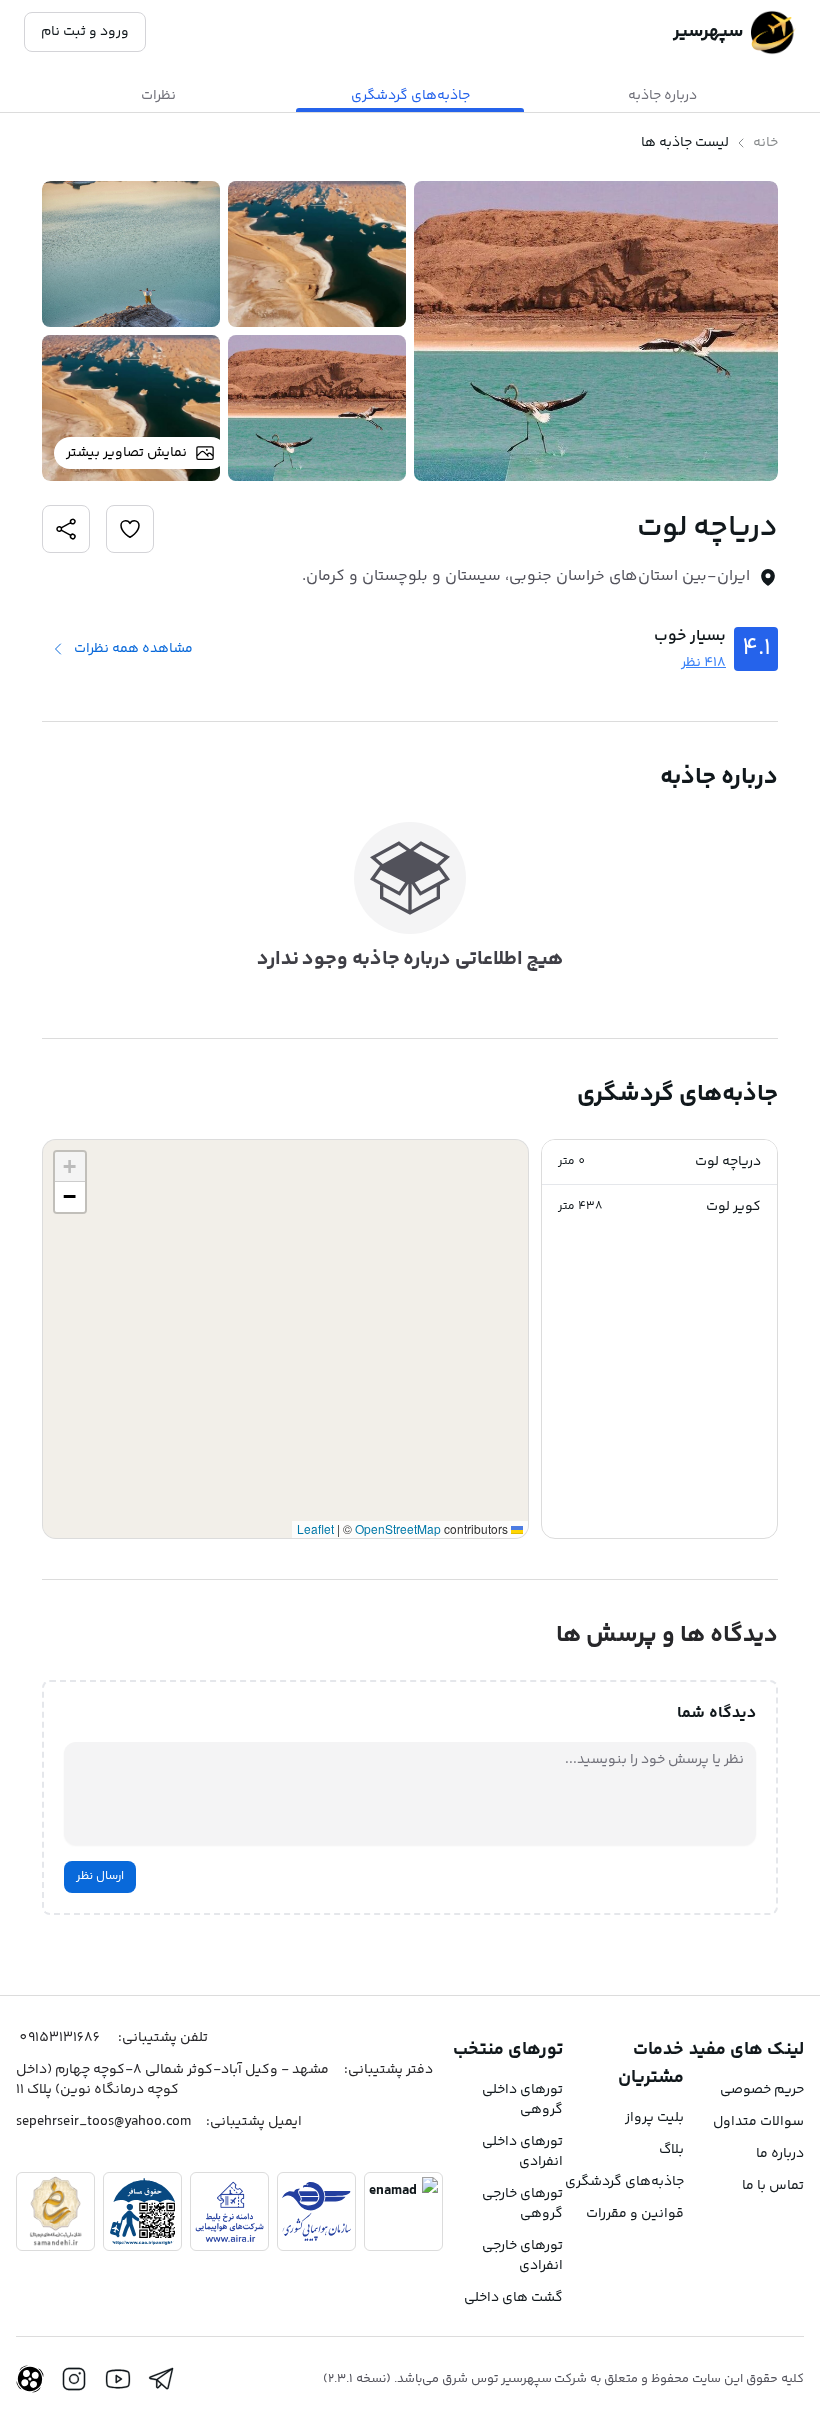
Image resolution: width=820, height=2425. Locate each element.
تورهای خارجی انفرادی (522, 2256)
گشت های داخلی (513, 2298)
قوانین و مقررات (635, 2214)
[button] (659, 1162)
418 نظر (703, 663)
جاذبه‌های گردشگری (624, 2182)
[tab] (662, 96)
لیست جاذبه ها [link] (685, 143)
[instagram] (74, 2379)
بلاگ (671, 2150)
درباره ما (780, 2154)
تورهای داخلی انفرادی (522, 2152)
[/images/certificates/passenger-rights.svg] (142, 2211)
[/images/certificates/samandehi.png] (55, 2211)
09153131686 (59, 2038)
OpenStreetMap (398, 1528)
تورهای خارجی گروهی (522, 2204)
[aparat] (30, 2379)
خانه (765, 143)
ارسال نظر (100, 1876)
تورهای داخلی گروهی (522, 2100)
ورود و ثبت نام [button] (85, 32)
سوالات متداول (758, 2122)
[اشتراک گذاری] (130, 529)
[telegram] (162, 2379)
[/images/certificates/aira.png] (229, 2211)
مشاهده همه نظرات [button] (133, 649)
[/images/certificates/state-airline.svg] (316, 2211)
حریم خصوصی (762, 2090)
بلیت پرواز (654, 2118)
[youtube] (118, 2379)
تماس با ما (773, 2186)
